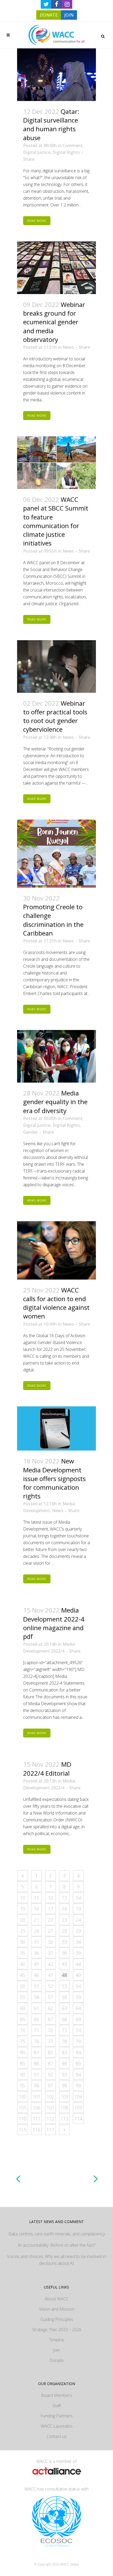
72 (50, 2030)
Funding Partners (56, 2416)
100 (23, 2097)
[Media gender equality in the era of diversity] (56, 1056)
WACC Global (70, 2564)
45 (23, 1975)
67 (50, 2019)
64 (78, 2008)
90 (23, 2074)
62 (50, 2008)
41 (37, 1964)
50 (23, 1986)
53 (64, 1986)
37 (50, 1953)
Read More (37, 221)
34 (78, 1942)
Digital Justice (37, 152)
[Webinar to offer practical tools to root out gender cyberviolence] (56, 666)
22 (50, 1920)
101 (37, 2097)
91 (37, 2074)
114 (78, 2119)
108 (64, 2108)
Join (56, 2350)
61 (37, 2008)
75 (23, 2041)
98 (64, 2085)
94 (78, 2074)
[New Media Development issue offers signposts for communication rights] (56, 1429)
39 (78, 1953)
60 (23, 2008)
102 (50, 2097)
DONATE (49, 15)
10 (23, 1898)
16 (37, 1909)
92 (50, 2074)
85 (23, 2063)
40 (23, 1964)
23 (64, 1920)
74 (78, 2030)
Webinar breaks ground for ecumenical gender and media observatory (54, 322)
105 (23, 2108)
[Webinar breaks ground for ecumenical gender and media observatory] (56, 268)
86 (37, 2063)
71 (37, 2030)
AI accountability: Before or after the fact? (57, 2245)
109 (78, 2108)
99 (78, 2085)
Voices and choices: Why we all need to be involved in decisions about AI (56, 2260)
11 (37, 1898)
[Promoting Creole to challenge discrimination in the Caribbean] (56, 854)
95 (23, 2085)
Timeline (56, 2340)
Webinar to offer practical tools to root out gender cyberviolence (55, 716)
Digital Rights (66, 152)
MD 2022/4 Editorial (47, 1769)
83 (64, 2052)
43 (64, 1964)
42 (50, 1964)
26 (37, 1931)
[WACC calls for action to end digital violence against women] (56, 1250)
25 (23, 1931)
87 (50, 2063)
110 (23, 2119)
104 (78, 2097)
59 (78, 1997)
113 (64, 2119)
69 (78, 2019)
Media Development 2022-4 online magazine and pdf (54, 1623)
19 (78, 1909)
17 (50, 1909)
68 (64, 2019)
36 (37, 1953)
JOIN (69, 15)
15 (23, 1909)
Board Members (56, 2395)
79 (78, 2041)
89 (78, 2063)
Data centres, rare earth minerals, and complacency (57, 2234)
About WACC (57, 2299)
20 (23, 1920)
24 (78, 1920)
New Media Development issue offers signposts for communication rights (54, 1478)
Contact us (57, 2436)
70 (23, 2030)
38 (64, 1953)
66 (37, 2019)
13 (64, 1898)
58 (64, 1997)
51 (37, 1986)
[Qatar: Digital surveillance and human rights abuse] (56, 75)
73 (64, 2030)
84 (78, 2052)
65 (23, 2019)
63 (64, 2008)
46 (37, 1975)
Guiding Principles (57, 2319)
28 (64, 1931)
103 (64, 2097)
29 (78, 1931)
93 (64, 2074)
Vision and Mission (57, 2309)
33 (64, 1942)
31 (37, 1942)
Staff (57, 2406)
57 (50, 1997)
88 (64, 2063)
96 (37, 2085)
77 (50, 2041)
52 (50, 1986)
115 (23, 2130)
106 (37, 2108)
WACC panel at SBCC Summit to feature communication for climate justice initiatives (56, 521)
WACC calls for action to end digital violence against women (56, 1303)
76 (37, 2041)
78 (64, 2041)
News (68, 347)
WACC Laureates (57, 2426)
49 (78, 1975)
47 (50, 1975)
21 (37, 1920)
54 (78, 1986)
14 (78, 1898)
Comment (73, 145)
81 (37, 2052)
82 (50, 2052)
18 (64, 1909)
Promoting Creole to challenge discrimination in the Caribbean (53, 920)
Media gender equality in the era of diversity (55, 1102)
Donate (56, 2360)
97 (50, 2085)
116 (37, 2130)
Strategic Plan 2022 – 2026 (57, 2330)
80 (23, 2052)
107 (50, 2108)
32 (50, 1942)
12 (50, 1898)
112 (50, 2119)
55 (23, 1997)
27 (50, 1931)
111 (37, 2119)
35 (23, 1953)
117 (50, 2130)
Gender (30, 1132)
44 (78, 1964)
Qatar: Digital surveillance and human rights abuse (51, 125)
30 (23, 1942)
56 (37, 1997)
